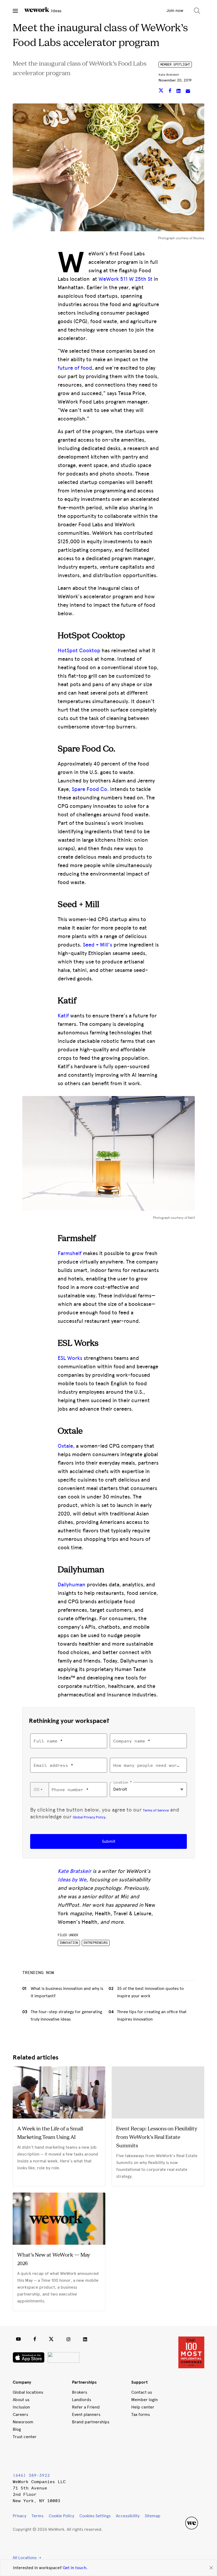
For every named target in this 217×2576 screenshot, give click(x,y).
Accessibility (128, 2516)
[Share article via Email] (188, 91)
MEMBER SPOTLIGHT (175, 65)
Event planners (86, 2414)
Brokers (80, 2392)
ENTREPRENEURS (96, 1943)
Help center (143, 2407)
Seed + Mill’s (98, 945)
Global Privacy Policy (89, 1817)
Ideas (56, 11)
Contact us (142, 2392)
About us (21, 2400)
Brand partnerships (91, 2422)
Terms (37, 2516)
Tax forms (141, 2414)
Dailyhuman (72, 1584)
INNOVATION (69, 1943)
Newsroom (23, 2422)
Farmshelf (70, 1253)
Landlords (82, 2400)
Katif (63, 1016)
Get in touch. (75, 2568)
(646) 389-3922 (31, 2475)
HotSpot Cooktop (79, 650)
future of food (75, 368)
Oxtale (65, 1446)
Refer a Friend (86, 2407)
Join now (175, 10)
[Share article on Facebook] (171, 91)
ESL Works (70, 1358)
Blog (17, 2429)
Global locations (28, 2392)
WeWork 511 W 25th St (125, 279)
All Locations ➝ (27, 2558)
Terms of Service (156, 1810)
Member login (144, 2400)
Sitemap (153, 2516)
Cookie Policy (61, 2516)
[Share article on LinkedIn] (179, 91)
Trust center (25, 2437)
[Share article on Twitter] (162, 91)
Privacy (19, 2516)
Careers (20, 2414)
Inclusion (21, 2407)
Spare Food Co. (90, 789)
